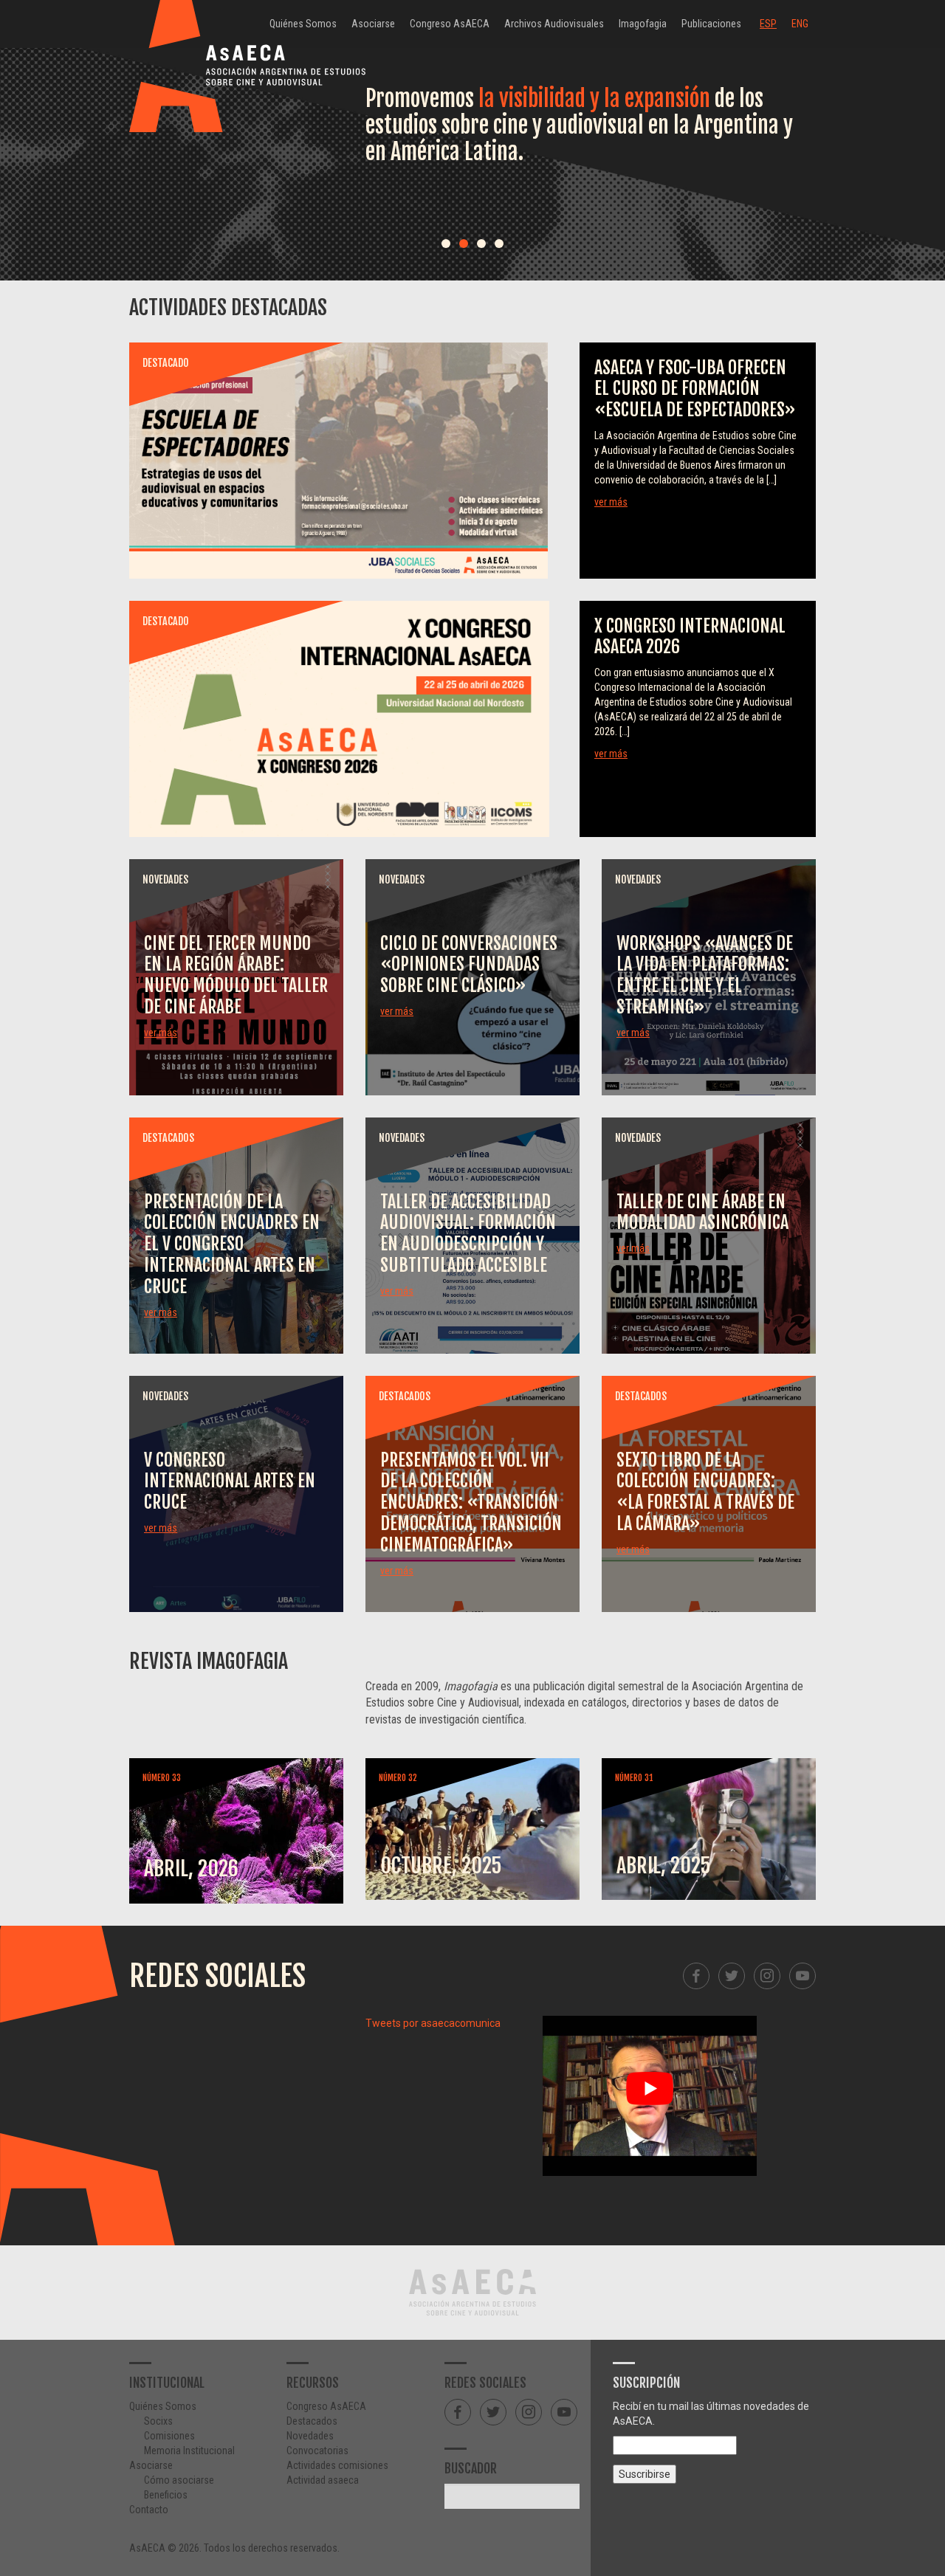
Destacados (312, 2421)
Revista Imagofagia (209, 1661)
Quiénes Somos (303, 24)
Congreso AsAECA (450, 24)
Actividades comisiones (337, 2465)
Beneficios (166, 2495)
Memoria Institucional (189, 2451)
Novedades (310, 2436)
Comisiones (169, 2436)
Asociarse (373, 24)
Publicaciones (711, 24)
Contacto (149, 2510)
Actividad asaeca (323, 2480)
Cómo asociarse (179, 2480)
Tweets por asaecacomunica (433, 2023)
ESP (768, 24)
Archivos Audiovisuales (554, 24)
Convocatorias (317, 2451)
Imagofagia (643, 24)
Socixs (158, 2421)
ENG (800, 24)
